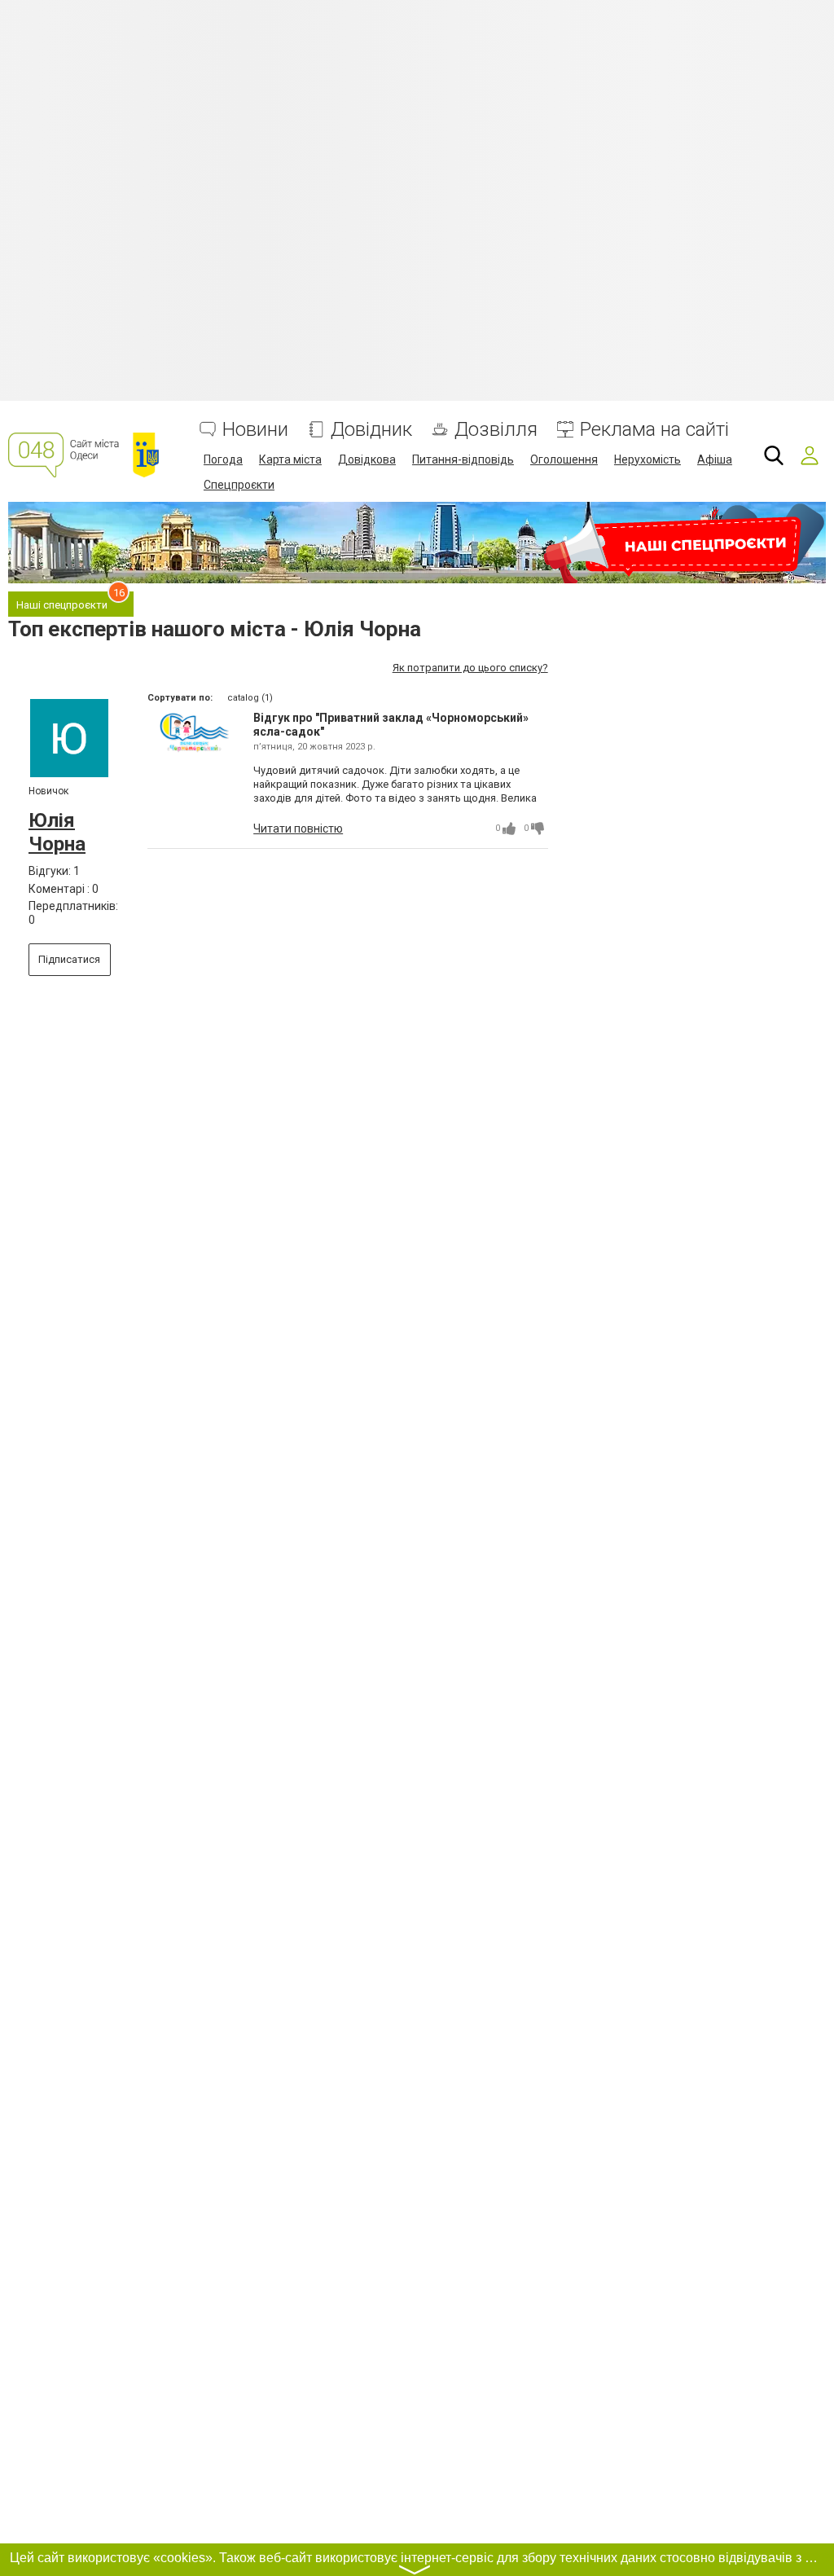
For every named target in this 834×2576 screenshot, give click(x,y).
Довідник (371, 430)
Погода (223, 459)
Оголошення (564, 459)
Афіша (715, 459)
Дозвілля (496, 430)
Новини (255, 430)
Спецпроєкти (239, 485)
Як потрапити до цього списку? (470, 668)
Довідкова (367, 459)
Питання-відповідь (463, 459)
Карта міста (290, 459)
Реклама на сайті (654, 430)
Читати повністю (298, 829)
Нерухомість (647, 459)
